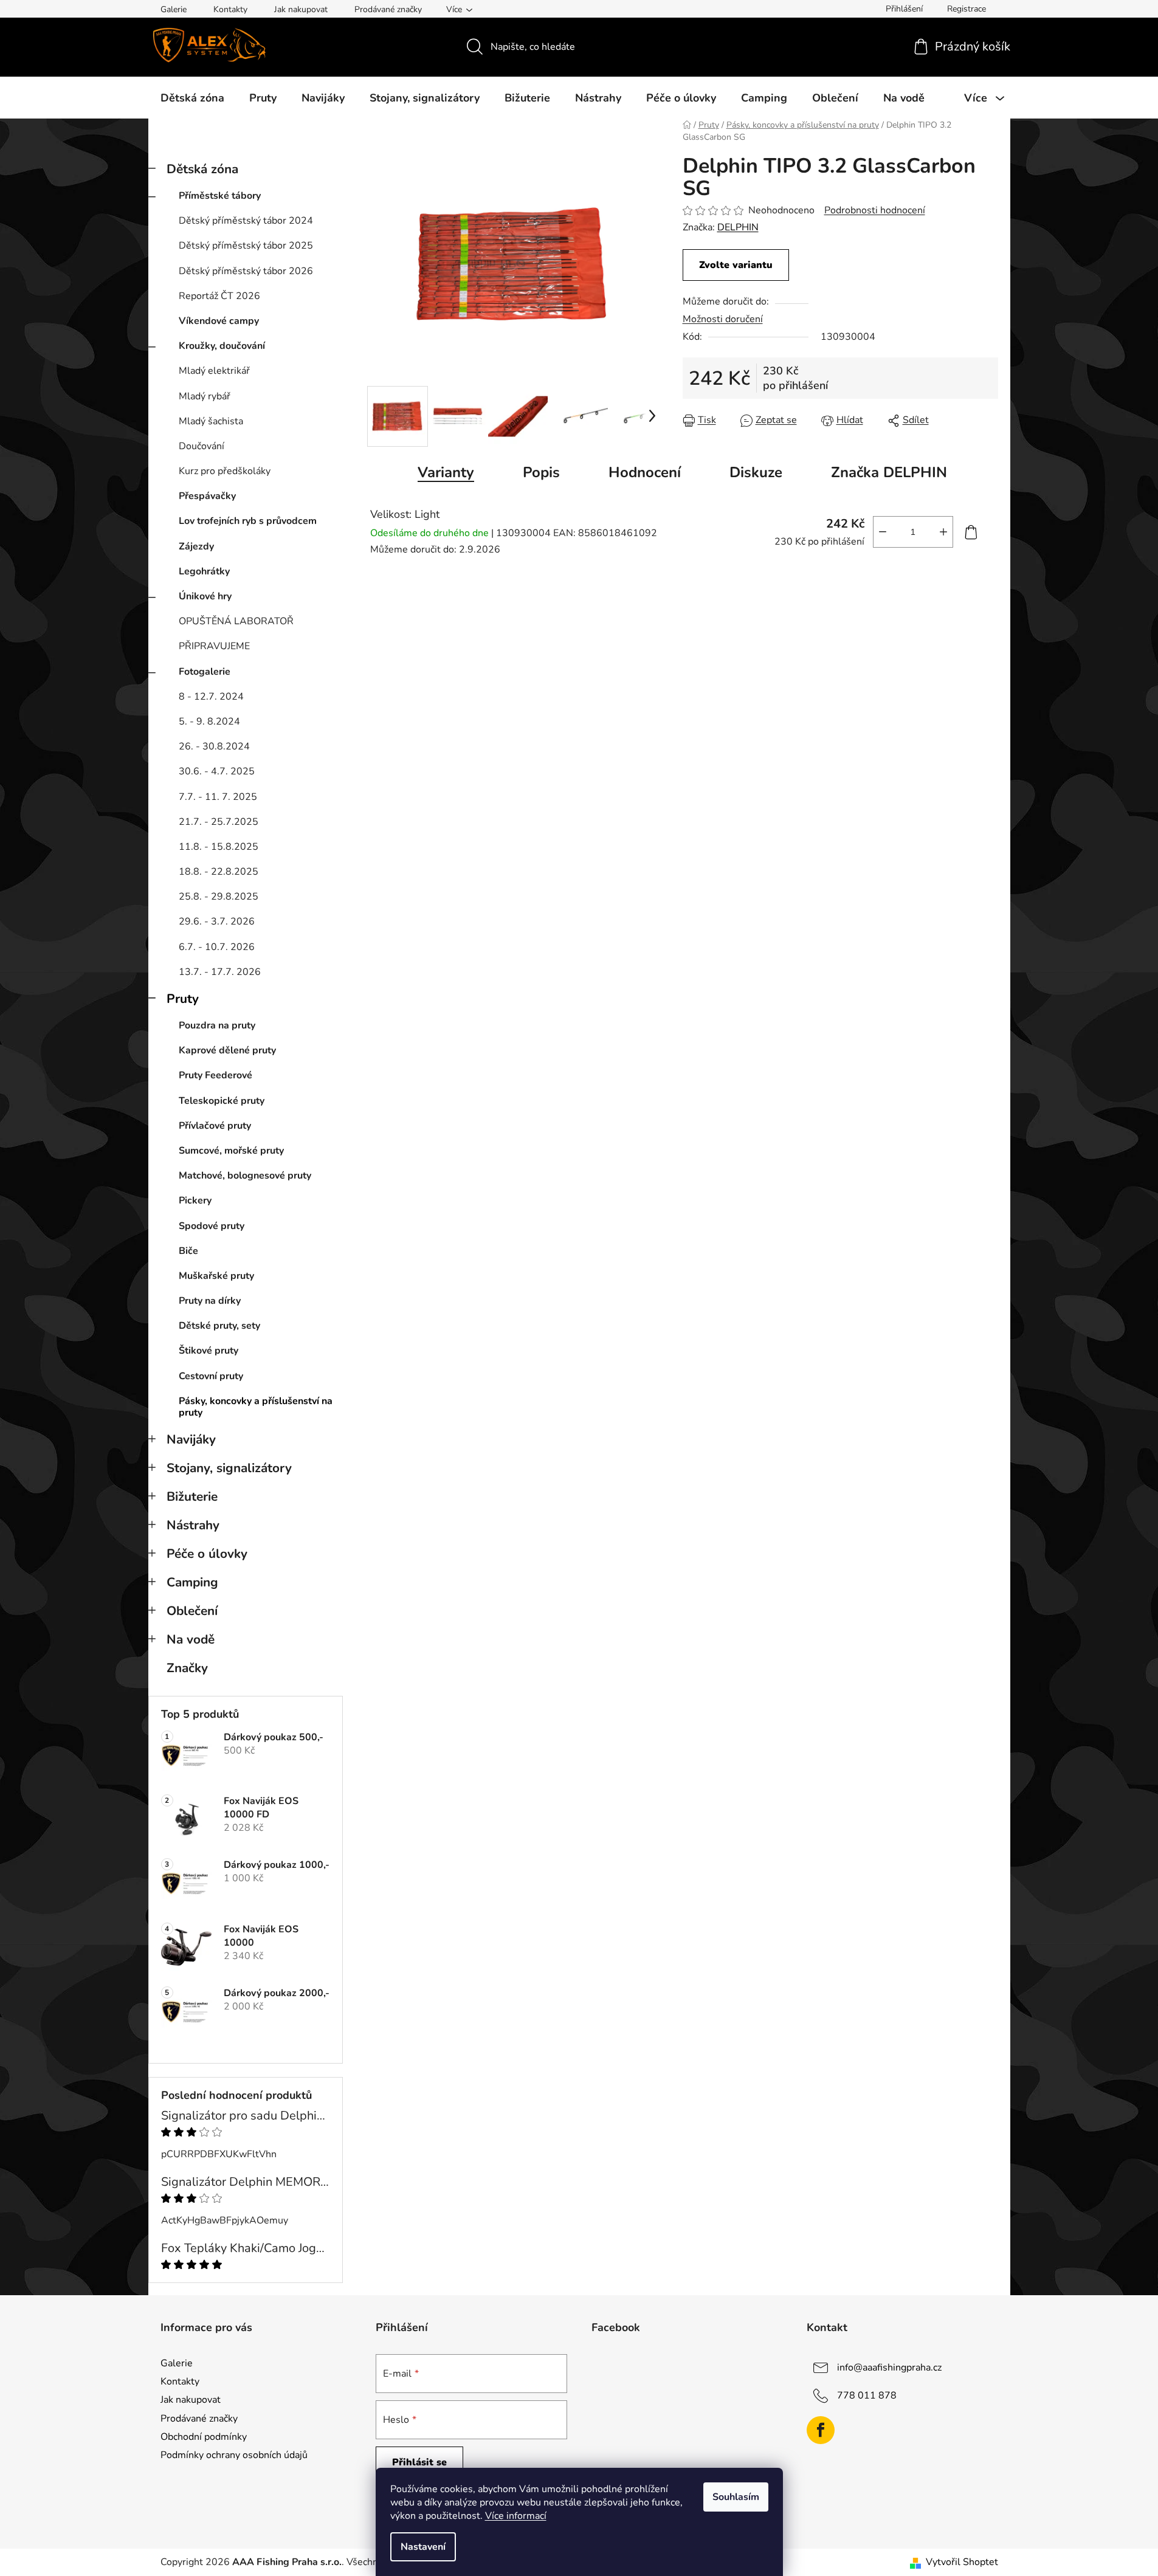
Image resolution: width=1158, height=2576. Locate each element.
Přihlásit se (419, 2462)
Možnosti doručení (723, 319)
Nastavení (423, 2547)
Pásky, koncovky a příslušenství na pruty (256, 1407)
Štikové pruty (209, 1351)
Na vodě (191, 1639)
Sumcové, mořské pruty (231, 1151)
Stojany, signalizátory (229, 1468)
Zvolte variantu (736, 265)
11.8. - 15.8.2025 (219, 847)
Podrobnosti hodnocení (875, 210)
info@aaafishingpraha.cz (889, 2368)
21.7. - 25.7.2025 (219, 822)
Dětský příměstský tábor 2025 (246, 246)
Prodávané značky (388, 9)
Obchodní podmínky (204, 2437)
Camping (192, 1582)
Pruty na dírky (210, 1301)
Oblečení (192, 1611)
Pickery (195, 1200)
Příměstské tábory (220, 196)
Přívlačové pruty (215, 1126)
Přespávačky (207, 496)
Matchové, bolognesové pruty (245, 1176)
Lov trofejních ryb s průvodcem (248, 521)
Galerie (174, 9)
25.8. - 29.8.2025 (219, 897)
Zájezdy (196, 546)
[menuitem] (192, 98)
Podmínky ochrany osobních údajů (234, 2455)
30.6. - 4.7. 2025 (217, 771)
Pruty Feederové (215, 1075)
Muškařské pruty (216, 1276)
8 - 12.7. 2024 (211, 697)
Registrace (967, 9)
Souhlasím (736, 2497)
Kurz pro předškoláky (225, 471)
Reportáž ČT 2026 (219, 296)
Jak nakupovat (301, 9)
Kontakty (230, 9)
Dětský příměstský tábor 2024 (246, 221)
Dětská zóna (202, 169)
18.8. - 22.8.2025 (219, 872)
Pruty (183, 999)
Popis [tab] (541, 472)
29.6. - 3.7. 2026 (217, 921)
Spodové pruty (212, 1226)
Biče (188, 1251)
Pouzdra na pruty (217, 1025)
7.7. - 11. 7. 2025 (218, 797)
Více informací (516, 2516)
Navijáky (191, 1439)
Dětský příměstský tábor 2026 (246, 271)
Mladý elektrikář (214, 371)
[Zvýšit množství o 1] (943, 532)
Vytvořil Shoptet (962, 2562)
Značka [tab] (889, 472)
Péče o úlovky (207, 1554)
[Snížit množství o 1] (883, 532)
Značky (187, 1668)
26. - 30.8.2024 (214, 746)
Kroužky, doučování (222, 346)
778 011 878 (867, 2395)
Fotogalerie (205, 672)
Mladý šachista (211, 421)
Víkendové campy (219, 321)
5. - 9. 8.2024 (209, 721)
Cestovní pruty (211, 1376)
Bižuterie (192, 1496)
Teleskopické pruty (222, 1101)
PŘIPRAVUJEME (214, 646)
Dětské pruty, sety (219, 1326)
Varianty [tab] (446, 472)
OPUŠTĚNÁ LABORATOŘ (236, 621)
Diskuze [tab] (756, 472)
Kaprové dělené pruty (227, 1050)
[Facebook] (821, 2430)
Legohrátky (204, 571)
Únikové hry (205, 596)
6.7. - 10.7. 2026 (217, 947)
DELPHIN (738, 227)
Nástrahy (193, 1525)
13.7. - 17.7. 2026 (220, 972)
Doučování (202, 446)
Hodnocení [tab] (645, 472)
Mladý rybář (205, 396)
